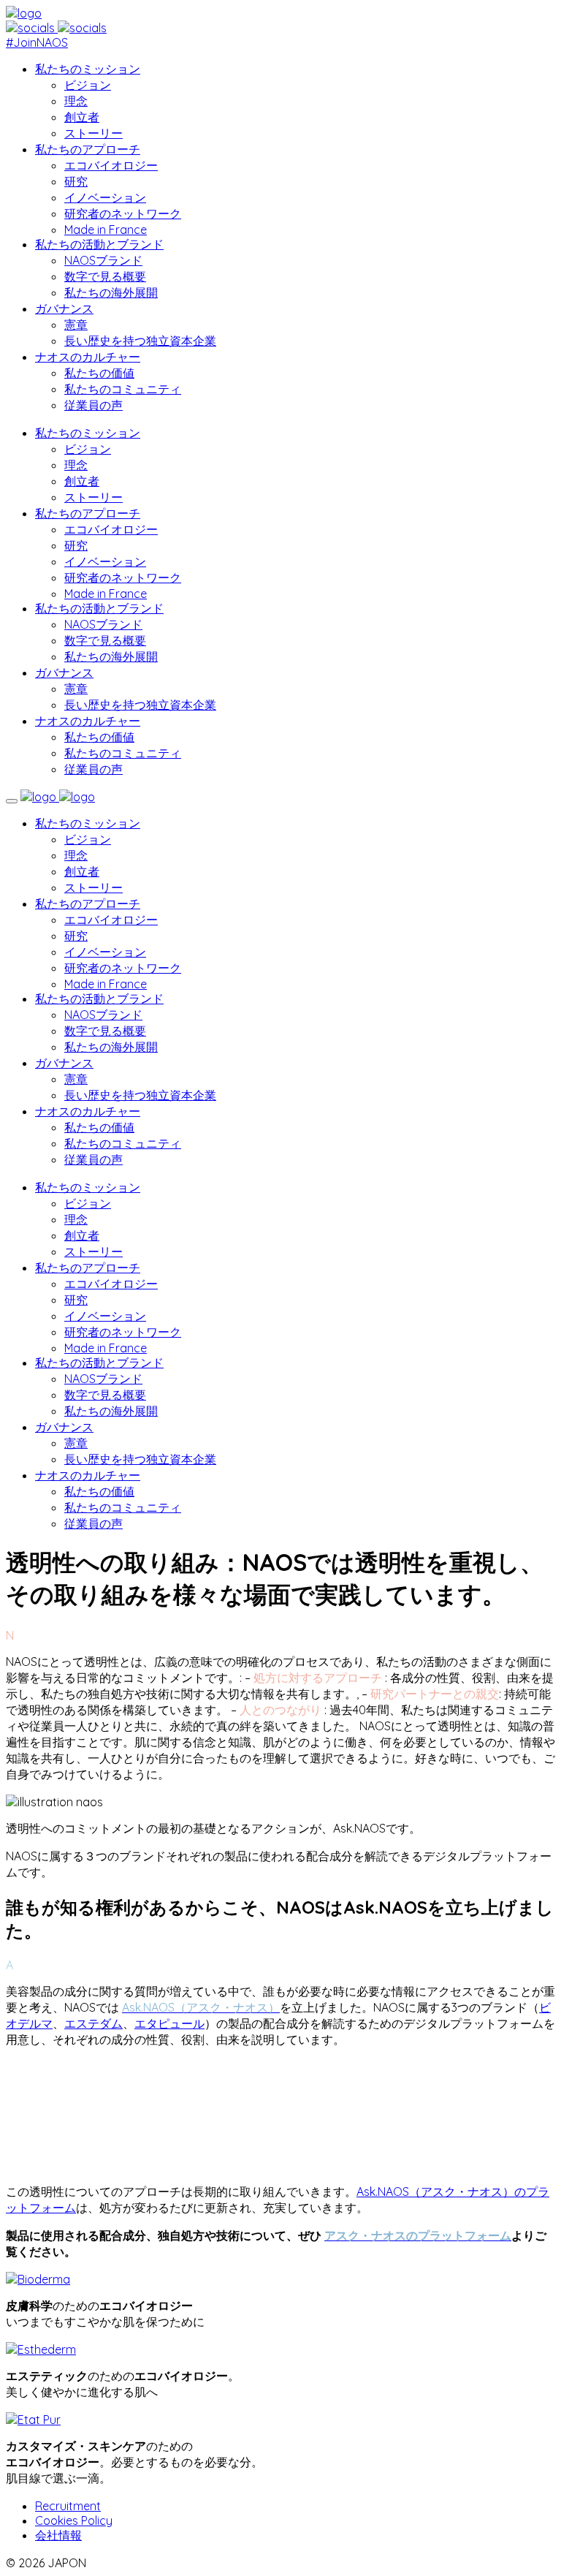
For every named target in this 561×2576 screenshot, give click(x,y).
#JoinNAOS (37, 42)
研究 (76, 181)
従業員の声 (93, 405)
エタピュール (169, 2023)
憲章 (76, 325)
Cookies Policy (74, 2520)
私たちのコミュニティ (123, 389)
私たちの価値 (99, 373)
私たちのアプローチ (88, 149)
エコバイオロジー (111, 165)
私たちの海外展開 (111, 292)
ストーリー (93, 133)
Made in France (106, 230)
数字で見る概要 (105, 276)
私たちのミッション (88, 69)
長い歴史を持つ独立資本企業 (140, 341)
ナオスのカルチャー (88, 357)
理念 (76, 101)
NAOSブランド (103, 260)
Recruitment (68, 2506)
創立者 (82, 117)
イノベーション (105, 197)
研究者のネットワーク (123, 213)
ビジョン (88, 85)
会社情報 (58, 2535)
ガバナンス (64, 308)
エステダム (93, 2023)
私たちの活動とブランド (99, 244)
